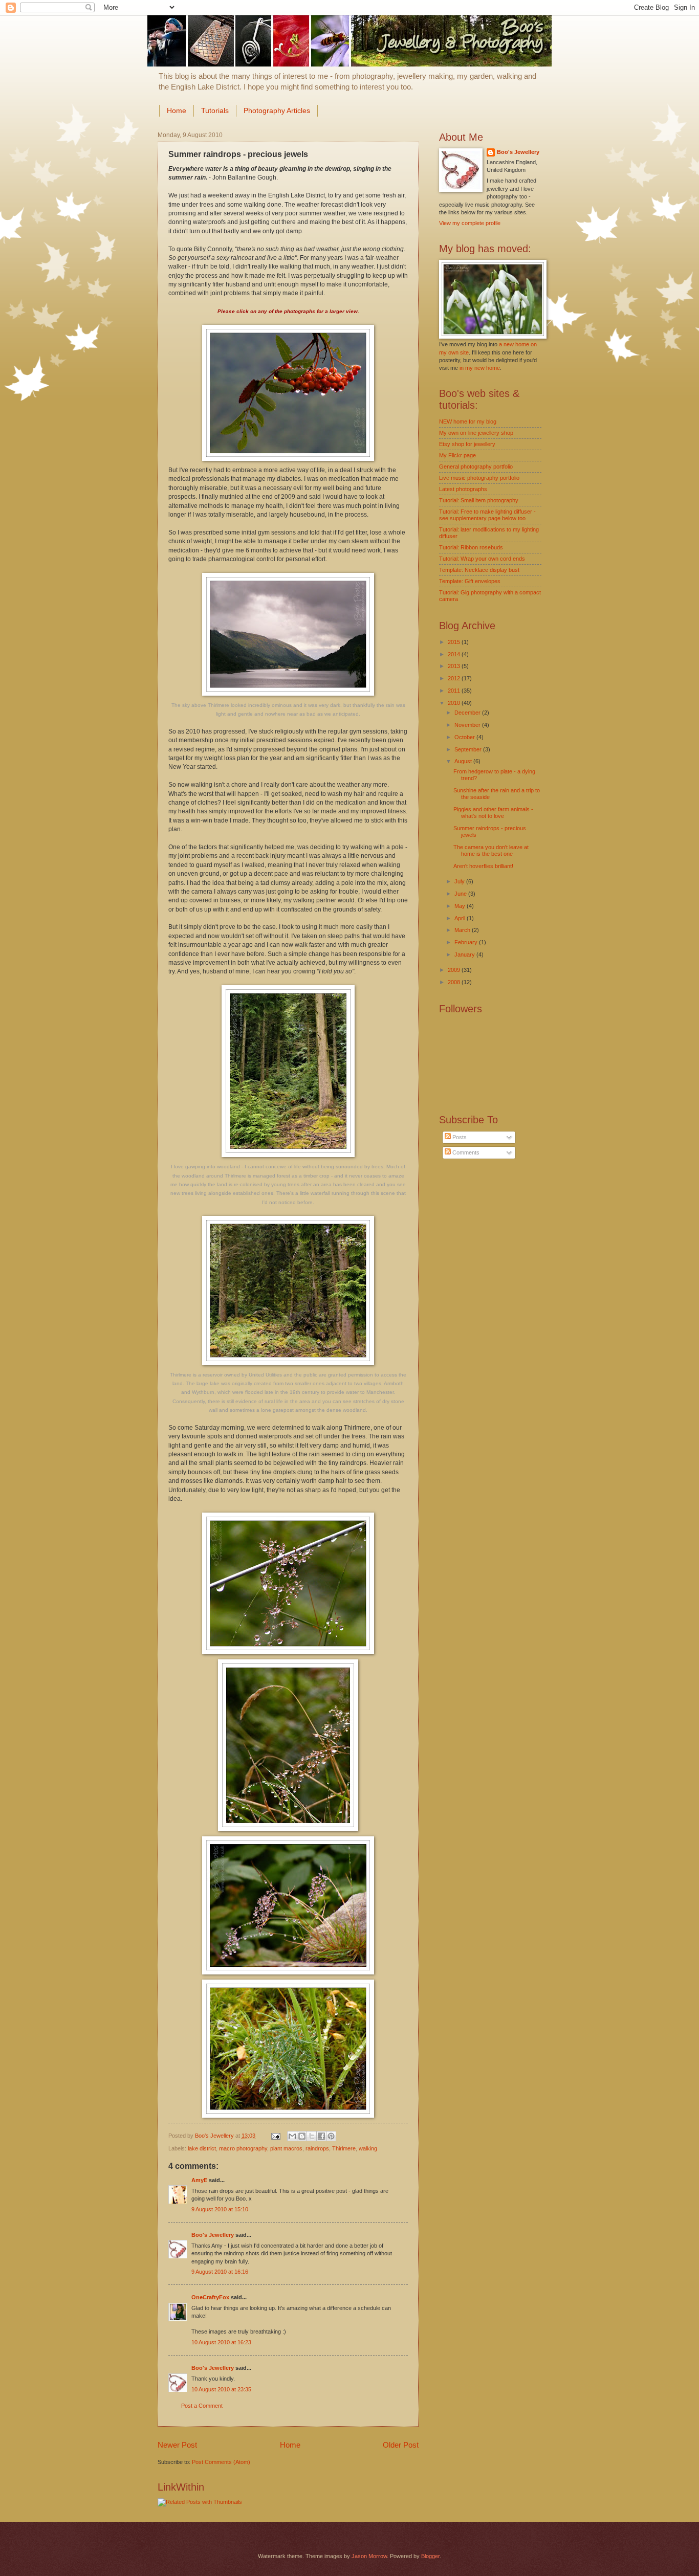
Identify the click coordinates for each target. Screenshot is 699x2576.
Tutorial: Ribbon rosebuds (471, 547)
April (461, 918)
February (467, 942)
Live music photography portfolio (479, 478)
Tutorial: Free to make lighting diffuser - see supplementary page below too (487, 515)
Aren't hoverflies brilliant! (483, 866)
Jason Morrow (369, 2556)
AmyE (199, 2180)
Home (177, 110)
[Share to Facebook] (321, 2136)
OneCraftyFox (210, 2297)
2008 (455, 982)
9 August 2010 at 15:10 (220, 2209)
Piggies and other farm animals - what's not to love (493, 813)
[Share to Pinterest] (331, 2136)
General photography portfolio (476, 467)
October (465, 737)
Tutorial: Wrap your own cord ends (482, 559)
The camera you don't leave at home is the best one (491, 850)
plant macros (286, 2148)
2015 (455, 642)
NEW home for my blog (468, 421)
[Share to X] (312, 2136)
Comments (465, 1152)
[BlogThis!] (302, 2136)
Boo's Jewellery (213, 2235)
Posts (459, 1137)
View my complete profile (470, 223)
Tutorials (215, 110)
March (463, 930)
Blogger (430, 2556)
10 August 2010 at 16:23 (221, 2342)
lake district (202, 2148)
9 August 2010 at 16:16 (220, 2272)
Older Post (401, 2445)
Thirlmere (344, 2148)
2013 (455, 666)
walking (368, 2148)
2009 (455, 970)
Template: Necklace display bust (479, 570)
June (461, 894)
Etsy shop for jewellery (467, 444)
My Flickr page (457, 455)
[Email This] (292, 2136)
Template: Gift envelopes (470, 581)
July (460, 881)
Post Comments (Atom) (221, 2462)
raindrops (317, 2148)
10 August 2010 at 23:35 (221, 2389)
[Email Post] (275, 2136)
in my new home (480, 368)
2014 (455, 654)
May (461, 906)
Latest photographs (463, 489)
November (468, 725)
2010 (455, 703)
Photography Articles (277, 110)
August (464, 761)
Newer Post (177, 2445)
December (468, 713)
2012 (455, 678)
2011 (455, 691)
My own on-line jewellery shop (476, 433)
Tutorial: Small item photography (479, 500)
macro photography (243, 2148)
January (465, 954)
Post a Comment (202, 2406)
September (469, 749)
